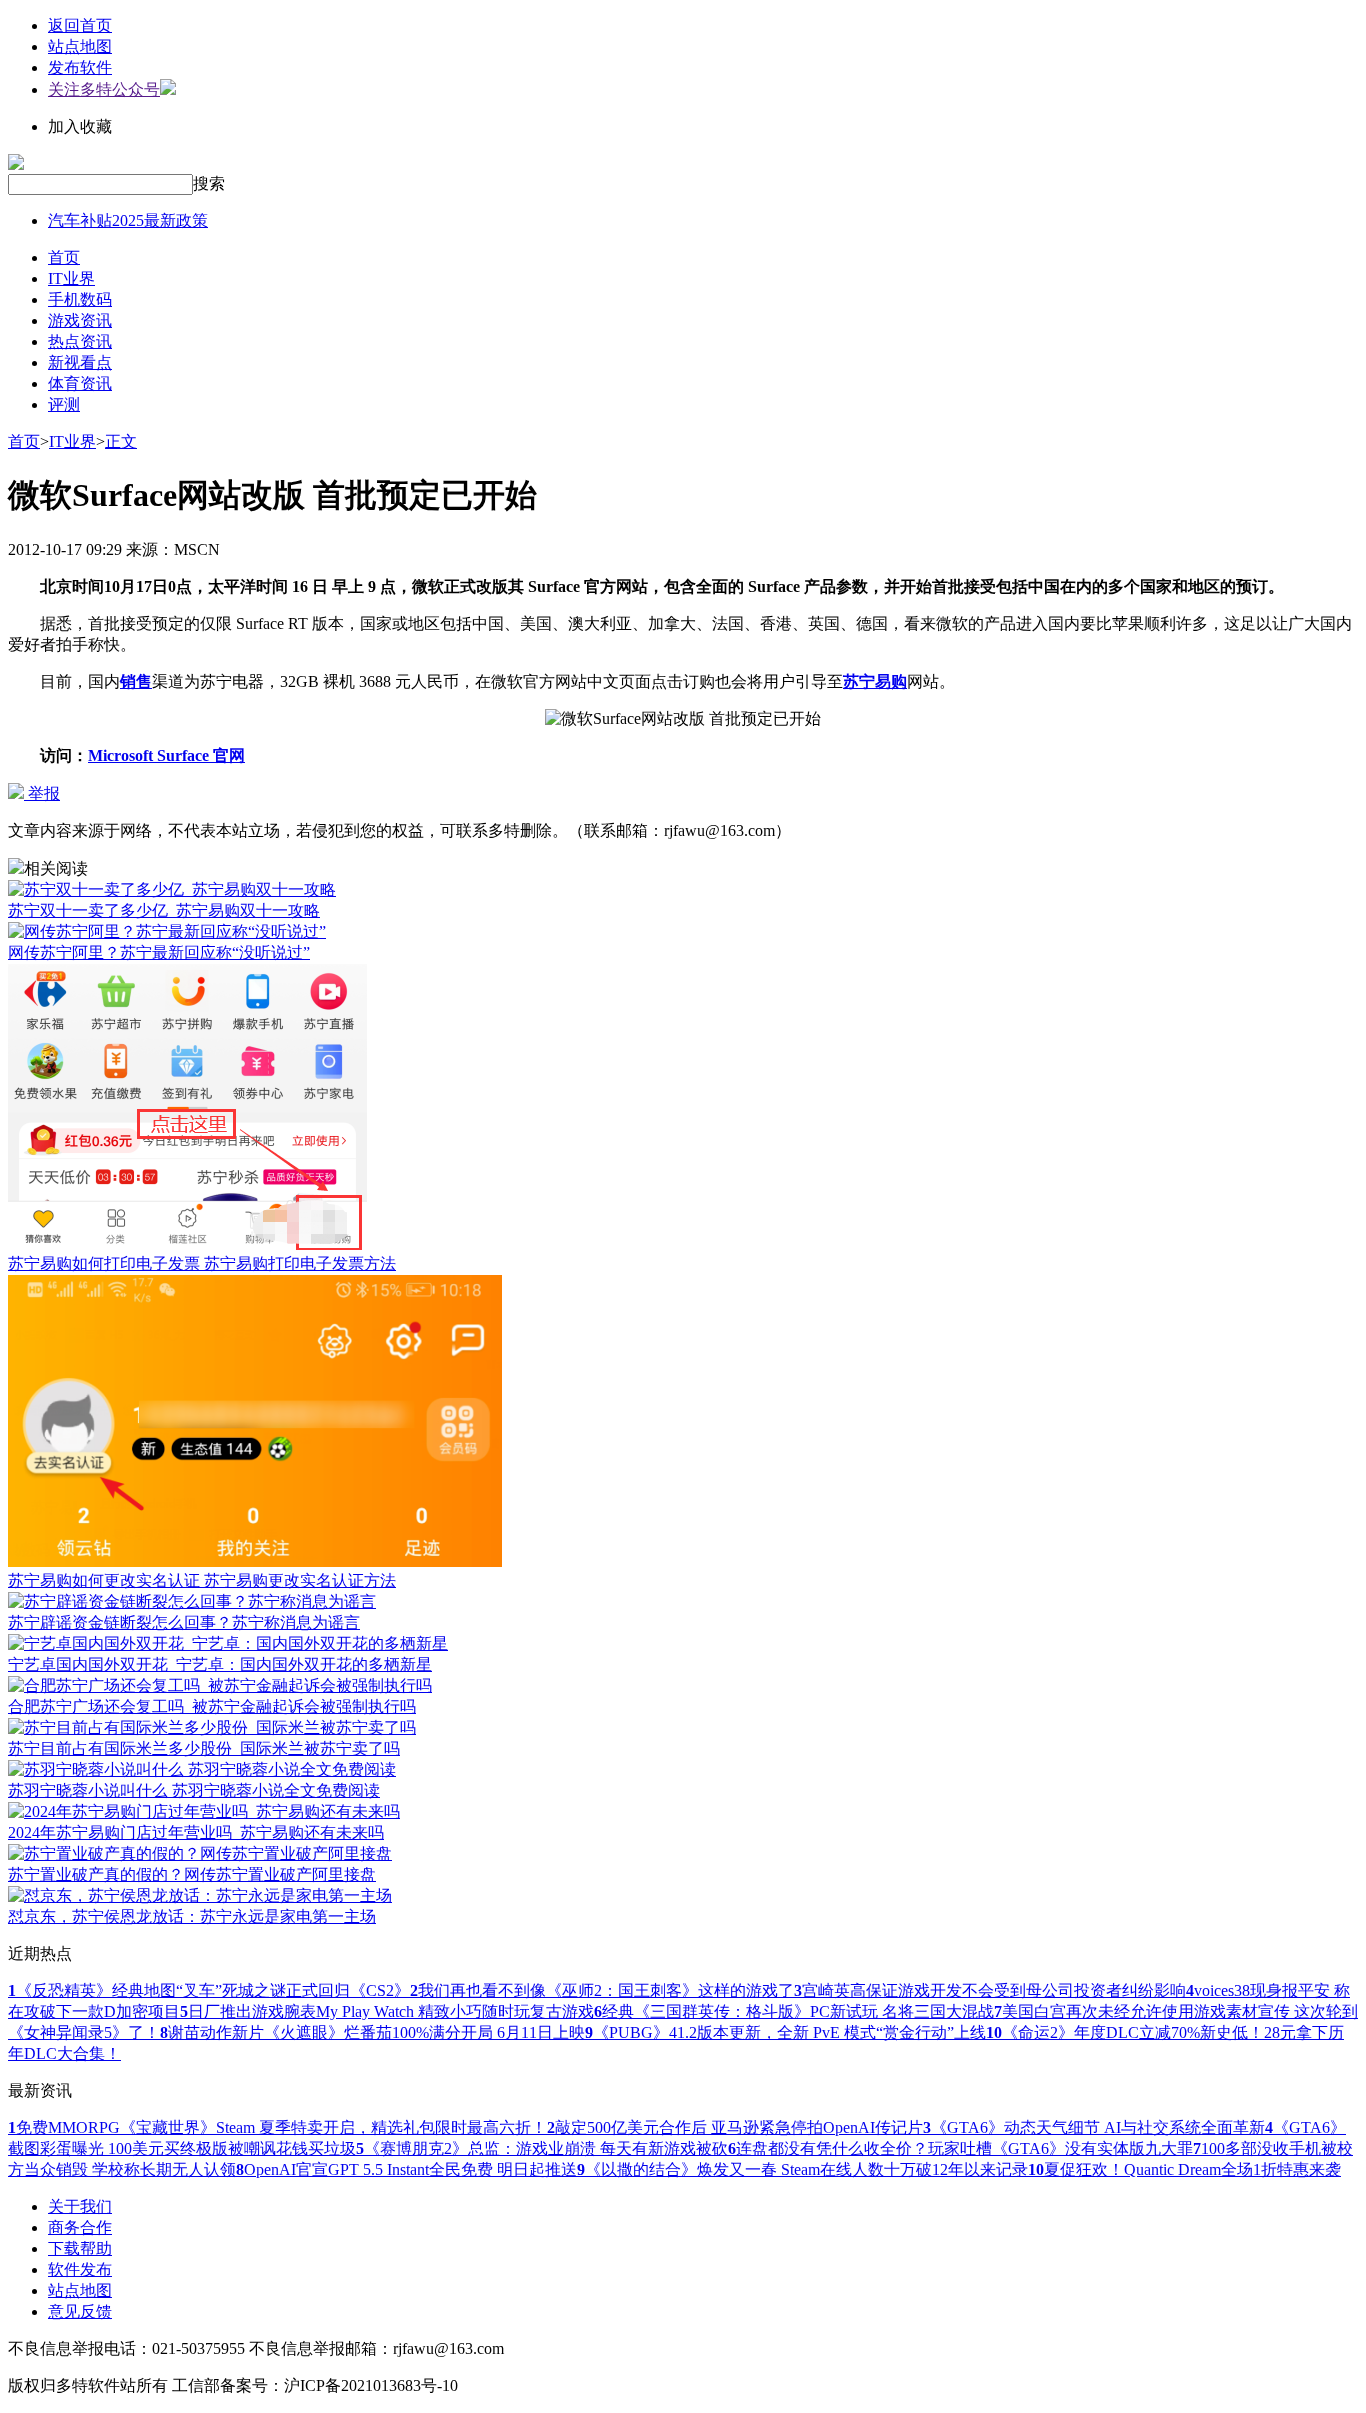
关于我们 (80, 2206)
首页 (64, 257)
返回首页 (80, 25)
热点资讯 (80, 341)
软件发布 (80, 2269)
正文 (121, 441)
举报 (42, 793)
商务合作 (80, 2227)
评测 (64, 404)
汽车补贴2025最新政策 (128, 220)
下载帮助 (80, 2248)
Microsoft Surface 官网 (166, 755)
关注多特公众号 (104, 89)
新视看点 (80, 362)
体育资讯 (80, 383)
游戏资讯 (80, 320)
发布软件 (80, 67)
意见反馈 (80, 2311)
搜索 (209, 183)
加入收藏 (80, 126)
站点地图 (80, 46)
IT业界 (71, 278)
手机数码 (80, 299)
